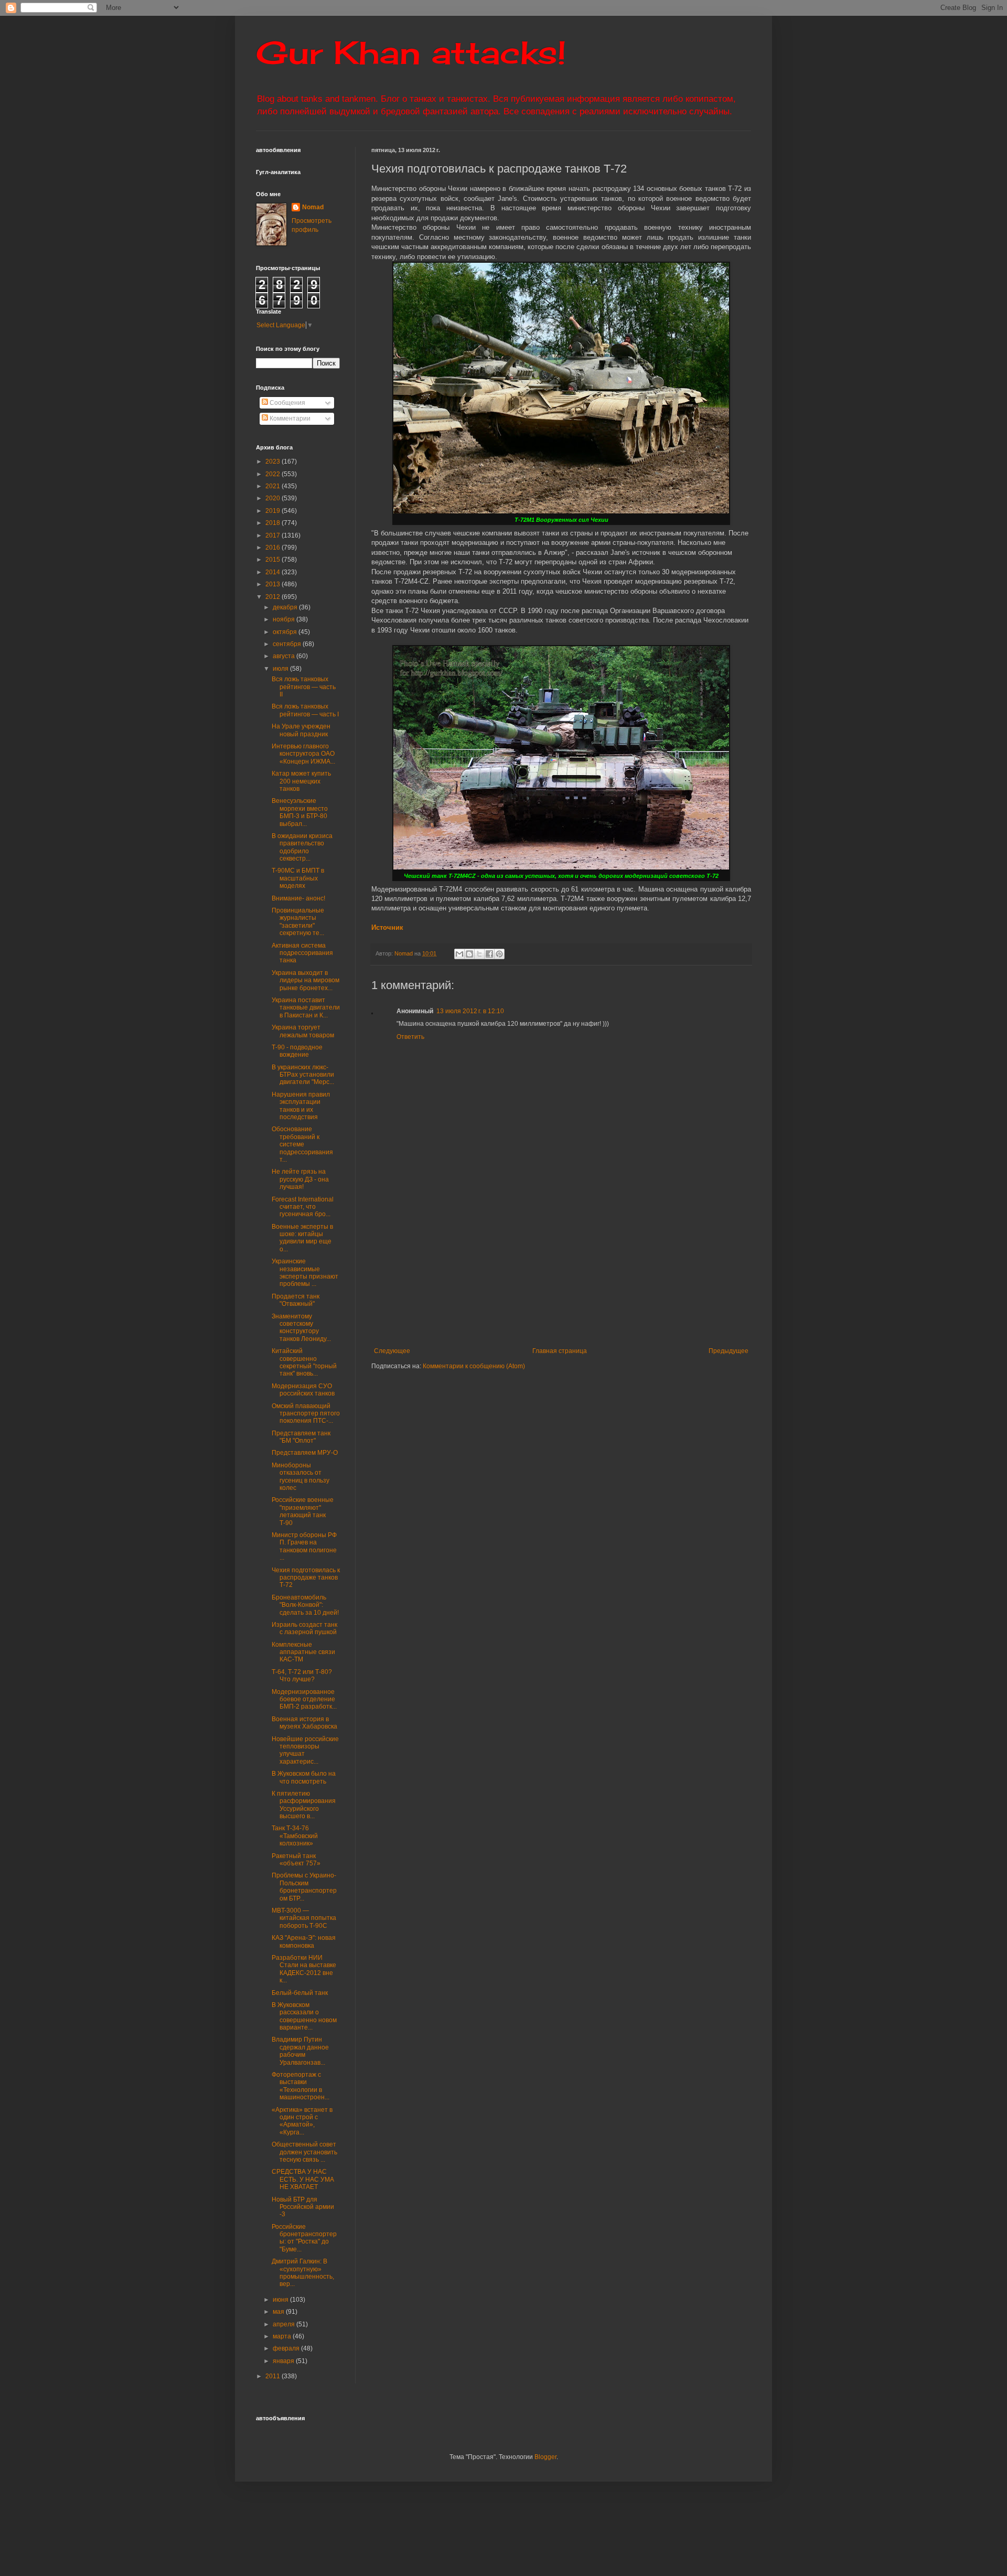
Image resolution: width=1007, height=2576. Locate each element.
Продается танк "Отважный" (296, 1300)
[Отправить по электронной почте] (459, 954)
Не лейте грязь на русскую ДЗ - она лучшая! (300, 1179)
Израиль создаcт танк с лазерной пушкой (304, 1628)
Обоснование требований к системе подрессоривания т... (302, 1144)
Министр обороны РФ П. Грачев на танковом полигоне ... (304, 1546)
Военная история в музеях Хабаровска (304, 1723)
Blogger (545, 2457)
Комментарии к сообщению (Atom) (474, 1366)
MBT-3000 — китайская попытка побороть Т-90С (304, 1918)
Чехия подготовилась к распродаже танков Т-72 (306, 1578)
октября (286, 632)
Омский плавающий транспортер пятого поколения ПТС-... (306, 1414)
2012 (274, 597)
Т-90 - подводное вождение (297, 1051)
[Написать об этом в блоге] (469, 954)
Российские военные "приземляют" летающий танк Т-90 (303, 1511)
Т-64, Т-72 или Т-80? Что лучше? (302, 1676)
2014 (274, 572)
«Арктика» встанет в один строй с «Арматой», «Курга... (302, 2121)
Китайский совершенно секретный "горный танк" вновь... (304, 1362)
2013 (274, 584)
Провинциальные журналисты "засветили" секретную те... (298, 922)
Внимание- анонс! (298, 898)
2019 (274, 511)
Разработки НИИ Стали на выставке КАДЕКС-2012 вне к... (304, 1969)
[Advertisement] (626, 1269)
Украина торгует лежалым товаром (303, 1031)
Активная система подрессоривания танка (302, 953)
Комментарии (289, 418)
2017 (274, 535)
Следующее (392, 1351)
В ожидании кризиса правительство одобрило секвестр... (302, 847)
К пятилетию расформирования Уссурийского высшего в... (304, 1805)
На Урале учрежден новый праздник (301, 730)
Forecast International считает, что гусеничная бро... (303, 1207)
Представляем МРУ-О (305, 1453)
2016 (274, 548)
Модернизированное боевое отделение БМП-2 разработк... (304, 1699)
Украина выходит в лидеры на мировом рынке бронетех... (306, 980)
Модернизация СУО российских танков (303, 1390)
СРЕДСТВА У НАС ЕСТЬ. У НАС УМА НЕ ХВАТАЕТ (303, 2179)
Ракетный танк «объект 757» (296, 1860)
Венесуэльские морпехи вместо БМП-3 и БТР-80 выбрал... (300, 812)
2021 (274, 486)
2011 (274, 2376)
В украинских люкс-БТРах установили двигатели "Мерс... (303, 1075)
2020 (274, 498)
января (284, 2361)
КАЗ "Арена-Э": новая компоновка (304, 1941)
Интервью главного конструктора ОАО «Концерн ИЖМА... (303, 754)
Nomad (313, 207)
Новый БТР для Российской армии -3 (303, 2207)
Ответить (410, 1037)
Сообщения (287, 403)
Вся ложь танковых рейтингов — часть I (305, 710)
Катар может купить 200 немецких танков (301, 781)
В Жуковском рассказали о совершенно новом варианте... (304, 2016)
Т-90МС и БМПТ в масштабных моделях (298, 878)
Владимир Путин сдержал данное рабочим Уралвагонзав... (300, 2051)
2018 (274, 523)
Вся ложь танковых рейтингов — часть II (304, 687)
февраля (287, 2348)
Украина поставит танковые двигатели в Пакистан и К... (306, 1008)
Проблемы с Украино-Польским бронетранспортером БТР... (304, 1887)
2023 (274, 461)
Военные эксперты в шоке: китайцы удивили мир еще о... (302, 1238)
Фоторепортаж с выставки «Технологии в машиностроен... (301, 2086)
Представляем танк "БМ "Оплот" (301, 1437)
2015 (274, 560)
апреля (285, 2324)
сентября (288, 644)
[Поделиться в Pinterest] (499, 954)
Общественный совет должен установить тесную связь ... (304, 2152)
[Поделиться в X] (479, 954)
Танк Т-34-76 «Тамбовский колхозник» (295, 1836)
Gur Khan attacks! (411, 52)
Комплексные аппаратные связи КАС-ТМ (303, 1652)
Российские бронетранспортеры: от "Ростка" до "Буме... (304, 2238)
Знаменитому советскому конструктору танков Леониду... (301, 1328)
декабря (286, 607)
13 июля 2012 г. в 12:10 (470, 1011)
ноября (285, 619)
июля (281, 669)
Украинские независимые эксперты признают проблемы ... (305, 1273)
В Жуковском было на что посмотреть (304, 1777)
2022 (274, 474)
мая (279, 2312)
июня (281, 2300)
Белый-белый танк (300, 1993)
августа (285, 656)
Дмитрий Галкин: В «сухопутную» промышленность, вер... (303, 2273)
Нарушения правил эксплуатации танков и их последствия (301, 1106)
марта (283, 2336)
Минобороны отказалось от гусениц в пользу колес (301, 1477)
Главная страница (560, 1351)
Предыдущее (729, 1351)
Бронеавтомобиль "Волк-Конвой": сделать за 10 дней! (305, 1605)
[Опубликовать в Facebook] (489, 954)
